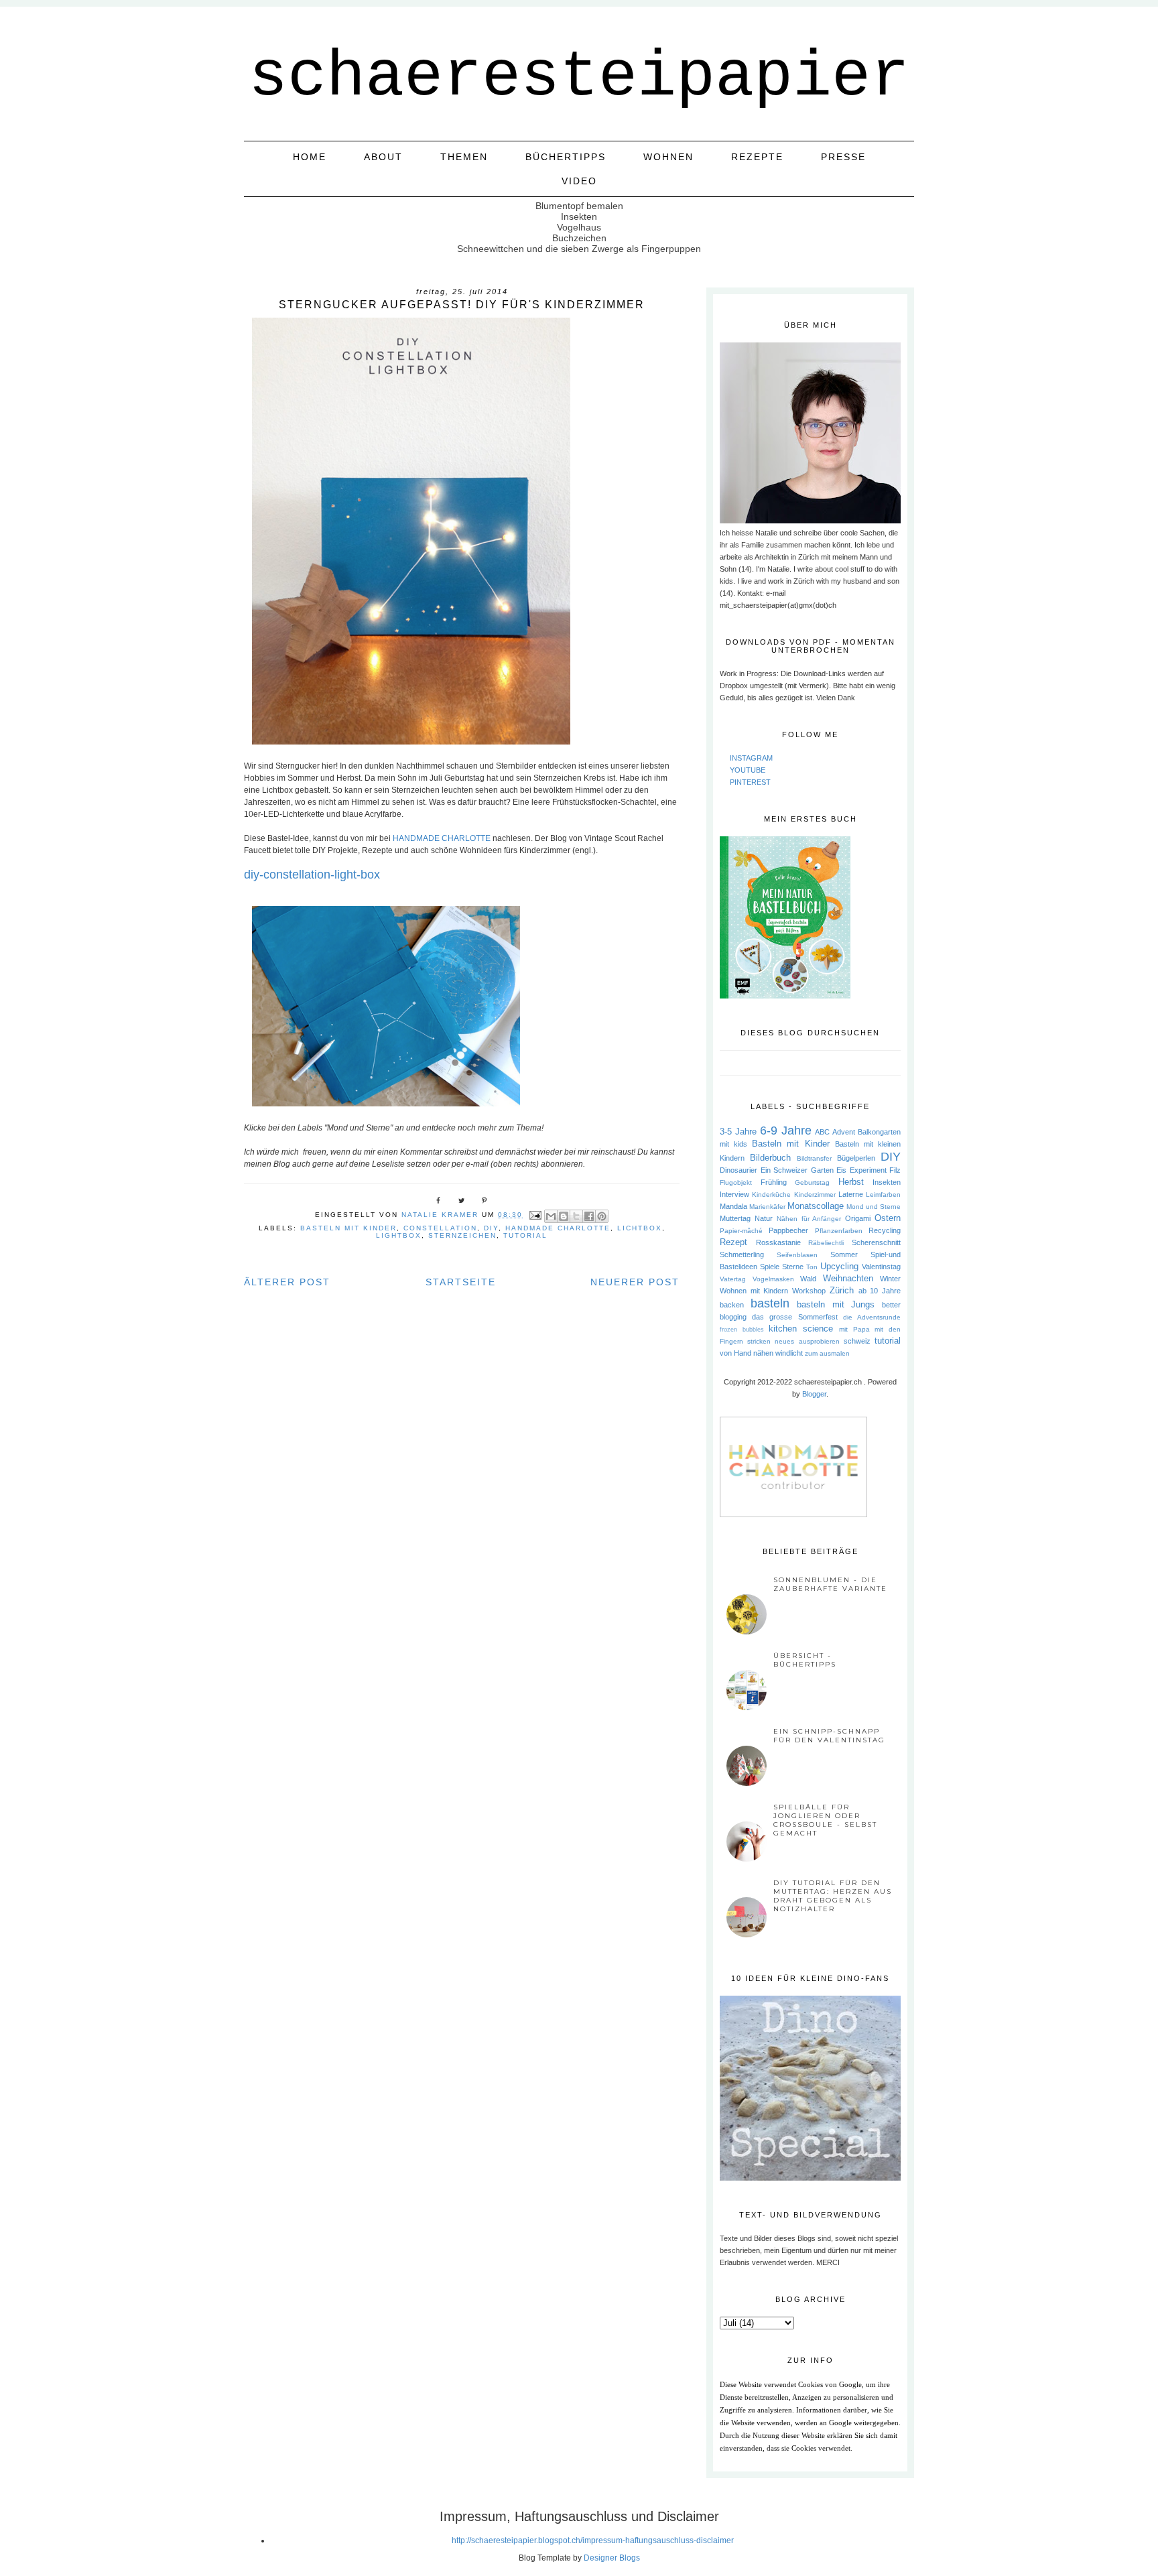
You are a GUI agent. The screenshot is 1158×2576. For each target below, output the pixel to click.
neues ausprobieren (807, 1341)
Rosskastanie (778, 1242)
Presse (843, 157)
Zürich (842, 1290)
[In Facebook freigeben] (589, 1216)
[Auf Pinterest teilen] (602, 1216)
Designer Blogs (612, 2558)
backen (732, 1305)
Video (579, 181)
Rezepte (757, 157)
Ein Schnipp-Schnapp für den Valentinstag (829, 1736)
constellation (440, 1228)
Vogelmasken (773, 1279)
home (310, 157)
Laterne (851, 1194)
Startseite (461, 1282)
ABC (822, 1132)
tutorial (525, 1235)
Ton (812, 1267)
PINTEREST (750, 782)
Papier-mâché (741, 1231)
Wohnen (668, 157)
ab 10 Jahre (880, 1291)
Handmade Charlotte (558, 1228)
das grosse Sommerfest (794, 1317)
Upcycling (839, 1266)
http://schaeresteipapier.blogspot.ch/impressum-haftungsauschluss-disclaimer (593, 2540)
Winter (890, 1279)
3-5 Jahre (738, 1132)
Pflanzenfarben (839, 1231)
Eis (841, 1170)
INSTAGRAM (751, 758)
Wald (808, 1279)
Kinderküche (771, 1195)
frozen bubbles (742, 1330)
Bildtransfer (814, 1158)
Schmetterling (742, 1254)
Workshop (809, 1291)
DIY (491, 1228)
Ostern (888, 1218)
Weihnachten (848, 1278)
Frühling (774, 1182)
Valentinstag (881, 1267)
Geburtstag (812, 1182)
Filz (895, 1170)
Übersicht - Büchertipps (805, 1660)
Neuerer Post (635, 1282)
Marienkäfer (767, 1207)
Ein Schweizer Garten (797, 1170)
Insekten (887, 1182)
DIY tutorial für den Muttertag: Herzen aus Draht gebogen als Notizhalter (833, 1896)
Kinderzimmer (815, 1195)
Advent (844, 1132)
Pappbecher (788, 1230)
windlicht (789, 1353)
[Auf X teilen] (576, 1216)
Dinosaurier (738, 1170)
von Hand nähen (747, 1353)
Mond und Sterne (874, 1207)
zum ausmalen (827, 1353)
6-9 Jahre (786, 1131)
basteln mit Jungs (836, 1304)
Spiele (770, 1267)
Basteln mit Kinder (348, 1228)
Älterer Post (287, 1282)
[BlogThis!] (564, 1216)
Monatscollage (816, 1206)
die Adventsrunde (872, 1317)
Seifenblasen (797, 1255)
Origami (858, 1218)
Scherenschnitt (876, 1242)
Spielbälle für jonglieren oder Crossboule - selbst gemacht (825, 1820)
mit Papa (854, 1329)
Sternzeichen (462, 1235)
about (383, 157)
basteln (770, 1303)
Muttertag (735, 1218)
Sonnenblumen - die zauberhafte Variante (830, 1584)
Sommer (844, 1254)
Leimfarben (883, 1195)
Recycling (885, 1230)
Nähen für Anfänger (809, 1219)
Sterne (793, 1267)
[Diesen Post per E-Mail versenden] (551, 1216)
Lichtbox (640, 1228)
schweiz (857, 1341)
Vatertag (733, 1279)
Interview (734, 1194)
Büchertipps (566, 157)
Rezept (733, 1242)
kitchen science (801, 1329)
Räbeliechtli (826, 1243)
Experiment (868, 1170)
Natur (764, 1218)
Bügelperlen (856, 1158)
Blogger (814, 1394)
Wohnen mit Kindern (754, 1291)
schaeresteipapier (579, 77)
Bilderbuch (770, 1158)
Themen (464, 157)
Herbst (851, 1182)
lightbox (399, 1235)
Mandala (733, 1206)
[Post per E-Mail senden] (535, 1215)
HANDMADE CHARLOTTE (442, 838)
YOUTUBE (748, 770)
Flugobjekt (736, 1182)
